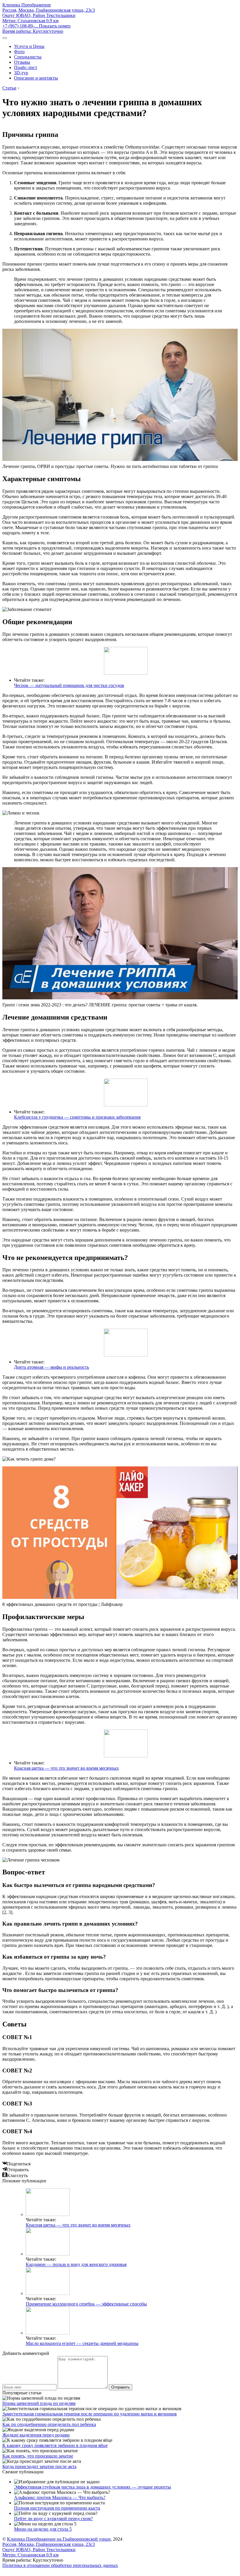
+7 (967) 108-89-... (36, 26)
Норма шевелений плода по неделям (39, 2403)
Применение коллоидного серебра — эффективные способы (86, 2304)
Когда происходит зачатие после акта (39, 2466)
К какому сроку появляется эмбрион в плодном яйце (55, 2445)
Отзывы (22, 62)
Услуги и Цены (29, 46)
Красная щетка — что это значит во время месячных (66, 1768)
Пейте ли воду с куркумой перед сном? (53, 2519)
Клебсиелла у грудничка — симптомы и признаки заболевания (77, 1117)
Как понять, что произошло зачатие (38, 2456)
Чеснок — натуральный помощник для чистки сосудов (69, 685)
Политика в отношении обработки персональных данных (60, 2565)
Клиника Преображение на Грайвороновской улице (59, 2539)
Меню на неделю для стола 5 (43, 2529)
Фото (19, 52)
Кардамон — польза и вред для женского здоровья (76, 2264)
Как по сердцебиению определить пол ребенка (49, 2424)
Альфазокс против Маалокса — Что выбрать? (60, 2497)
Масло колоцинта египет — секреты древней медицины (82, 2343)
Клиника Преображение (27, 5)
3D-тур (21, 73)
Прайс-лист (26, 67)
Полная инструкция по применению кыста (57, 2508)
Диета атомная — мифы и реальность (52, 1367)
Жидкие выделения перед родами (36, 2435)
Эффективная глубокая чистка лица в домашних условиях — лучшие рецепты (92, 2487)
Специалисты (28, 57)
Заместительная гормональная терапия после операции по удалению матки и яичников (90, 2414)
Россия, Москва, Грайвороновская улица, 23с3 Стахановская (49, 15)
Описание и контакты (36, 78)
